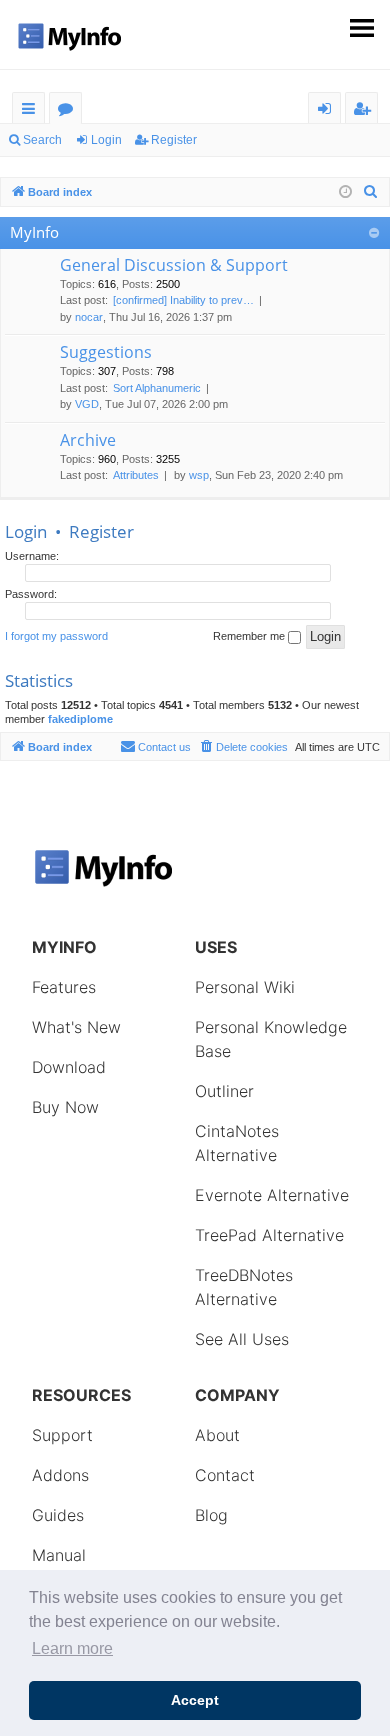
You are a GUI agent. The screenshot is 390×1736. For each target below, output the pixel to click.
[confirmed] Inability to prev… (183, 300)
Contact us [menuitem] (164, 747)
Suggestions (106, 352)
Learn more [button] (72, 1648)
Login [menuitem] (328, 111)
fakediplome (80, 719)
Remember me (250, 636)
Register (174, 140)
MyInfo (34, 232)
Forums (69, 111)
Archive (88, 440)
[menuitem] (371, 192)
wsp (199, 475)
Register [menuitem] (366, 111)
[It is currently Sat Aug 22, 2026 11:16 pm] (345, 192)
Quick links (32, 111)
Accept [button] (195, 1700)
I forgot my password (56, 636)
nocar (89, 317)
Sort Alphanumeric (157, 388)
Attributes (136, 475)
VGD (87, 404)
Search (42, 140)
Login (106, 140)
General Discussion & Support (174, 265)
